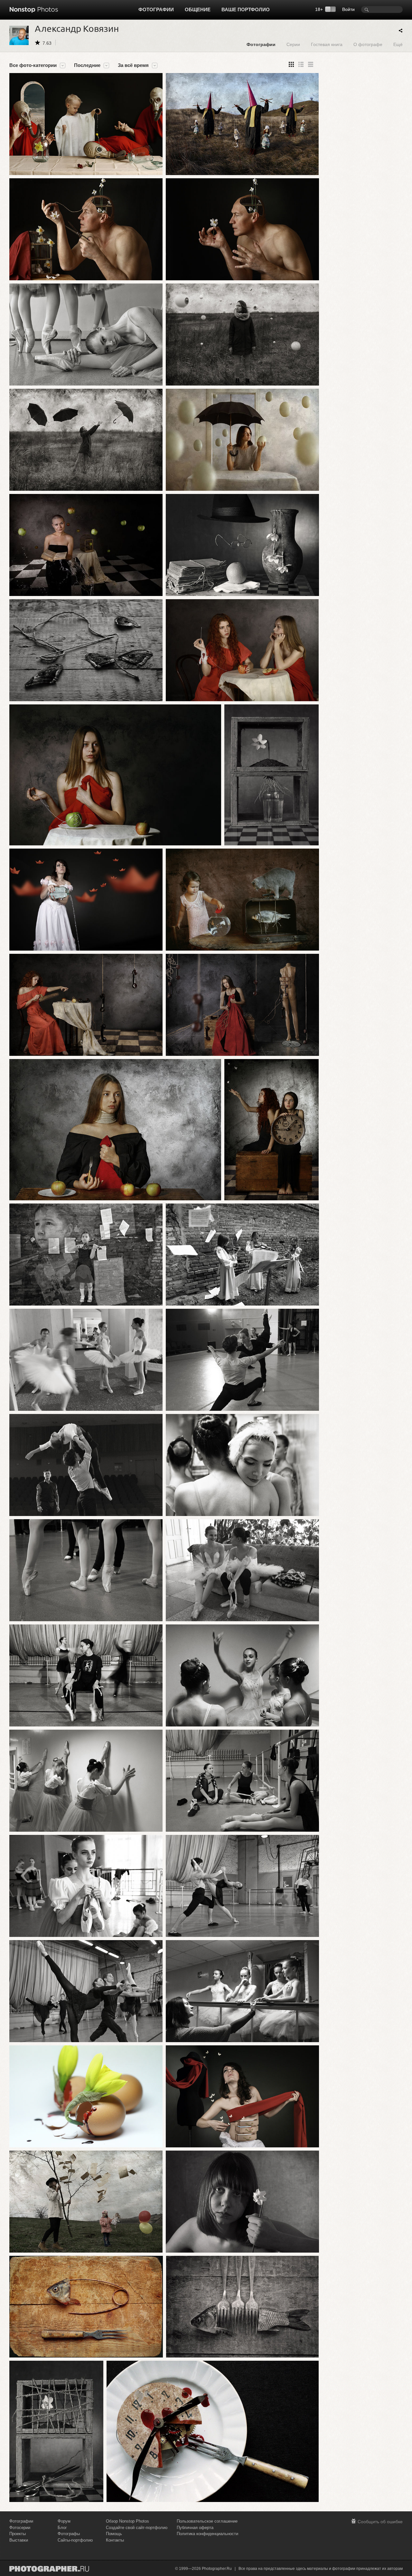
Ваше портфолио (246, 9)
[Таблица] (301, 64)
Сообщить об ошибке (380, 2522)
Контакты (115, 2540)
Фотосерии (20, 2528)
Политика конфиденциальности (207, 2534)
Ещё (398, 44)
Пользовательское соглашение (207, 2521)
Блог (62, 2528)
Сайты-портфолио (75, 2540)
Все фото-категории (33, 65)
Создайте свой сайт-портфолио (137, 2528)
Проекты (18, 2534)
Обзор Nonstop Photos (127, 2521)
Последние (87, 65)
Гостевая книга (327, 44)
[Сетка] (291, 64)
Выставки (19, 2540)
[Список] (311, 64)
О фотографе (368, 44)
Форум (64, 2521)
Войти (348, 9)
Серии (293, 44)
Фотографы (69, 2534)
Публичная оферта (195, 2528)
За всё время (133, 65)
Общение (198, 9)
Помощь (114, 2534)
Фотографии (156, 9)
